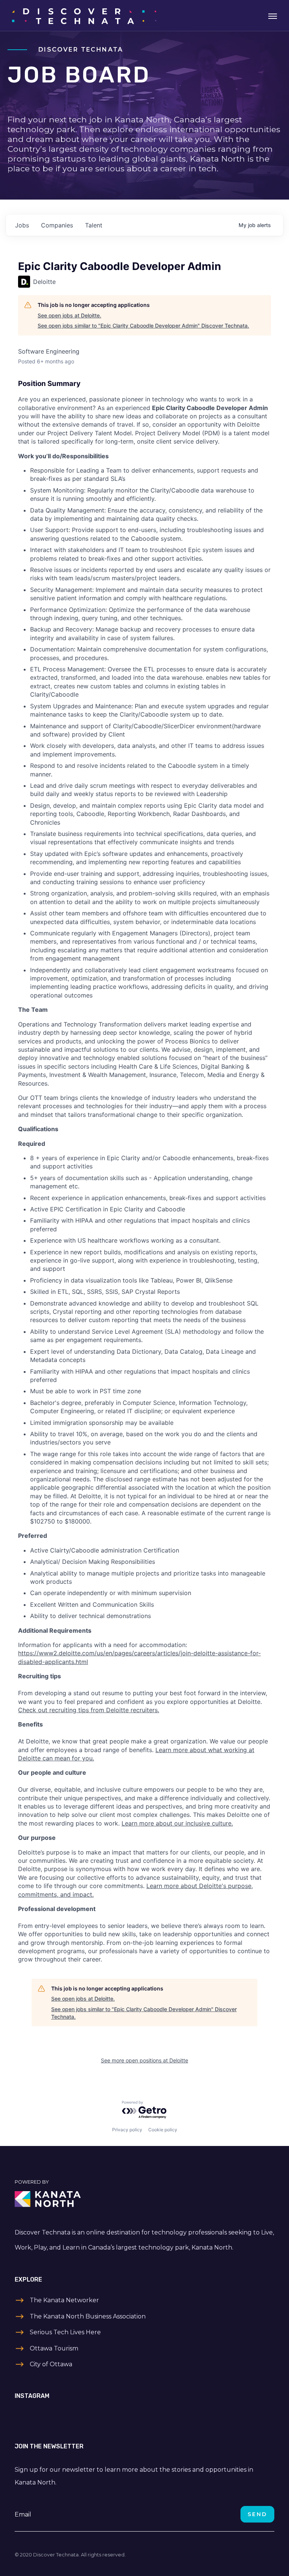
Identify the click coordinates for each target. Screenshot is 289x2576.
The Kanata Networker (64, 2300)
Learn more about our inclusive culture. (177, 1823)
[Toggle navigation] (273, 15)
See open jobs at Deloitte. (69, 315)
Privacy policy (127, 2130)
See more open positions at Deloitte (144, 2060)
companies (57, 225)
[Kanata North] (144, 2199)
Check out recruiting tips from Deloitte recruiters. (89, 1710)
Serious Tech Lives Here (65, 2332)
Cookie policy (163, 2130)
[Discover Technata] (84, 15)
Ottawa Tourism (54, 2348)
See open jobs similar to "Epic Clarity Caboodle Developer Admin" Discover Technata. (143, 326)
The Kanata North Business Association (88, 2316)
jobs (22, 225)
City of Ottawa (51, 2364)
